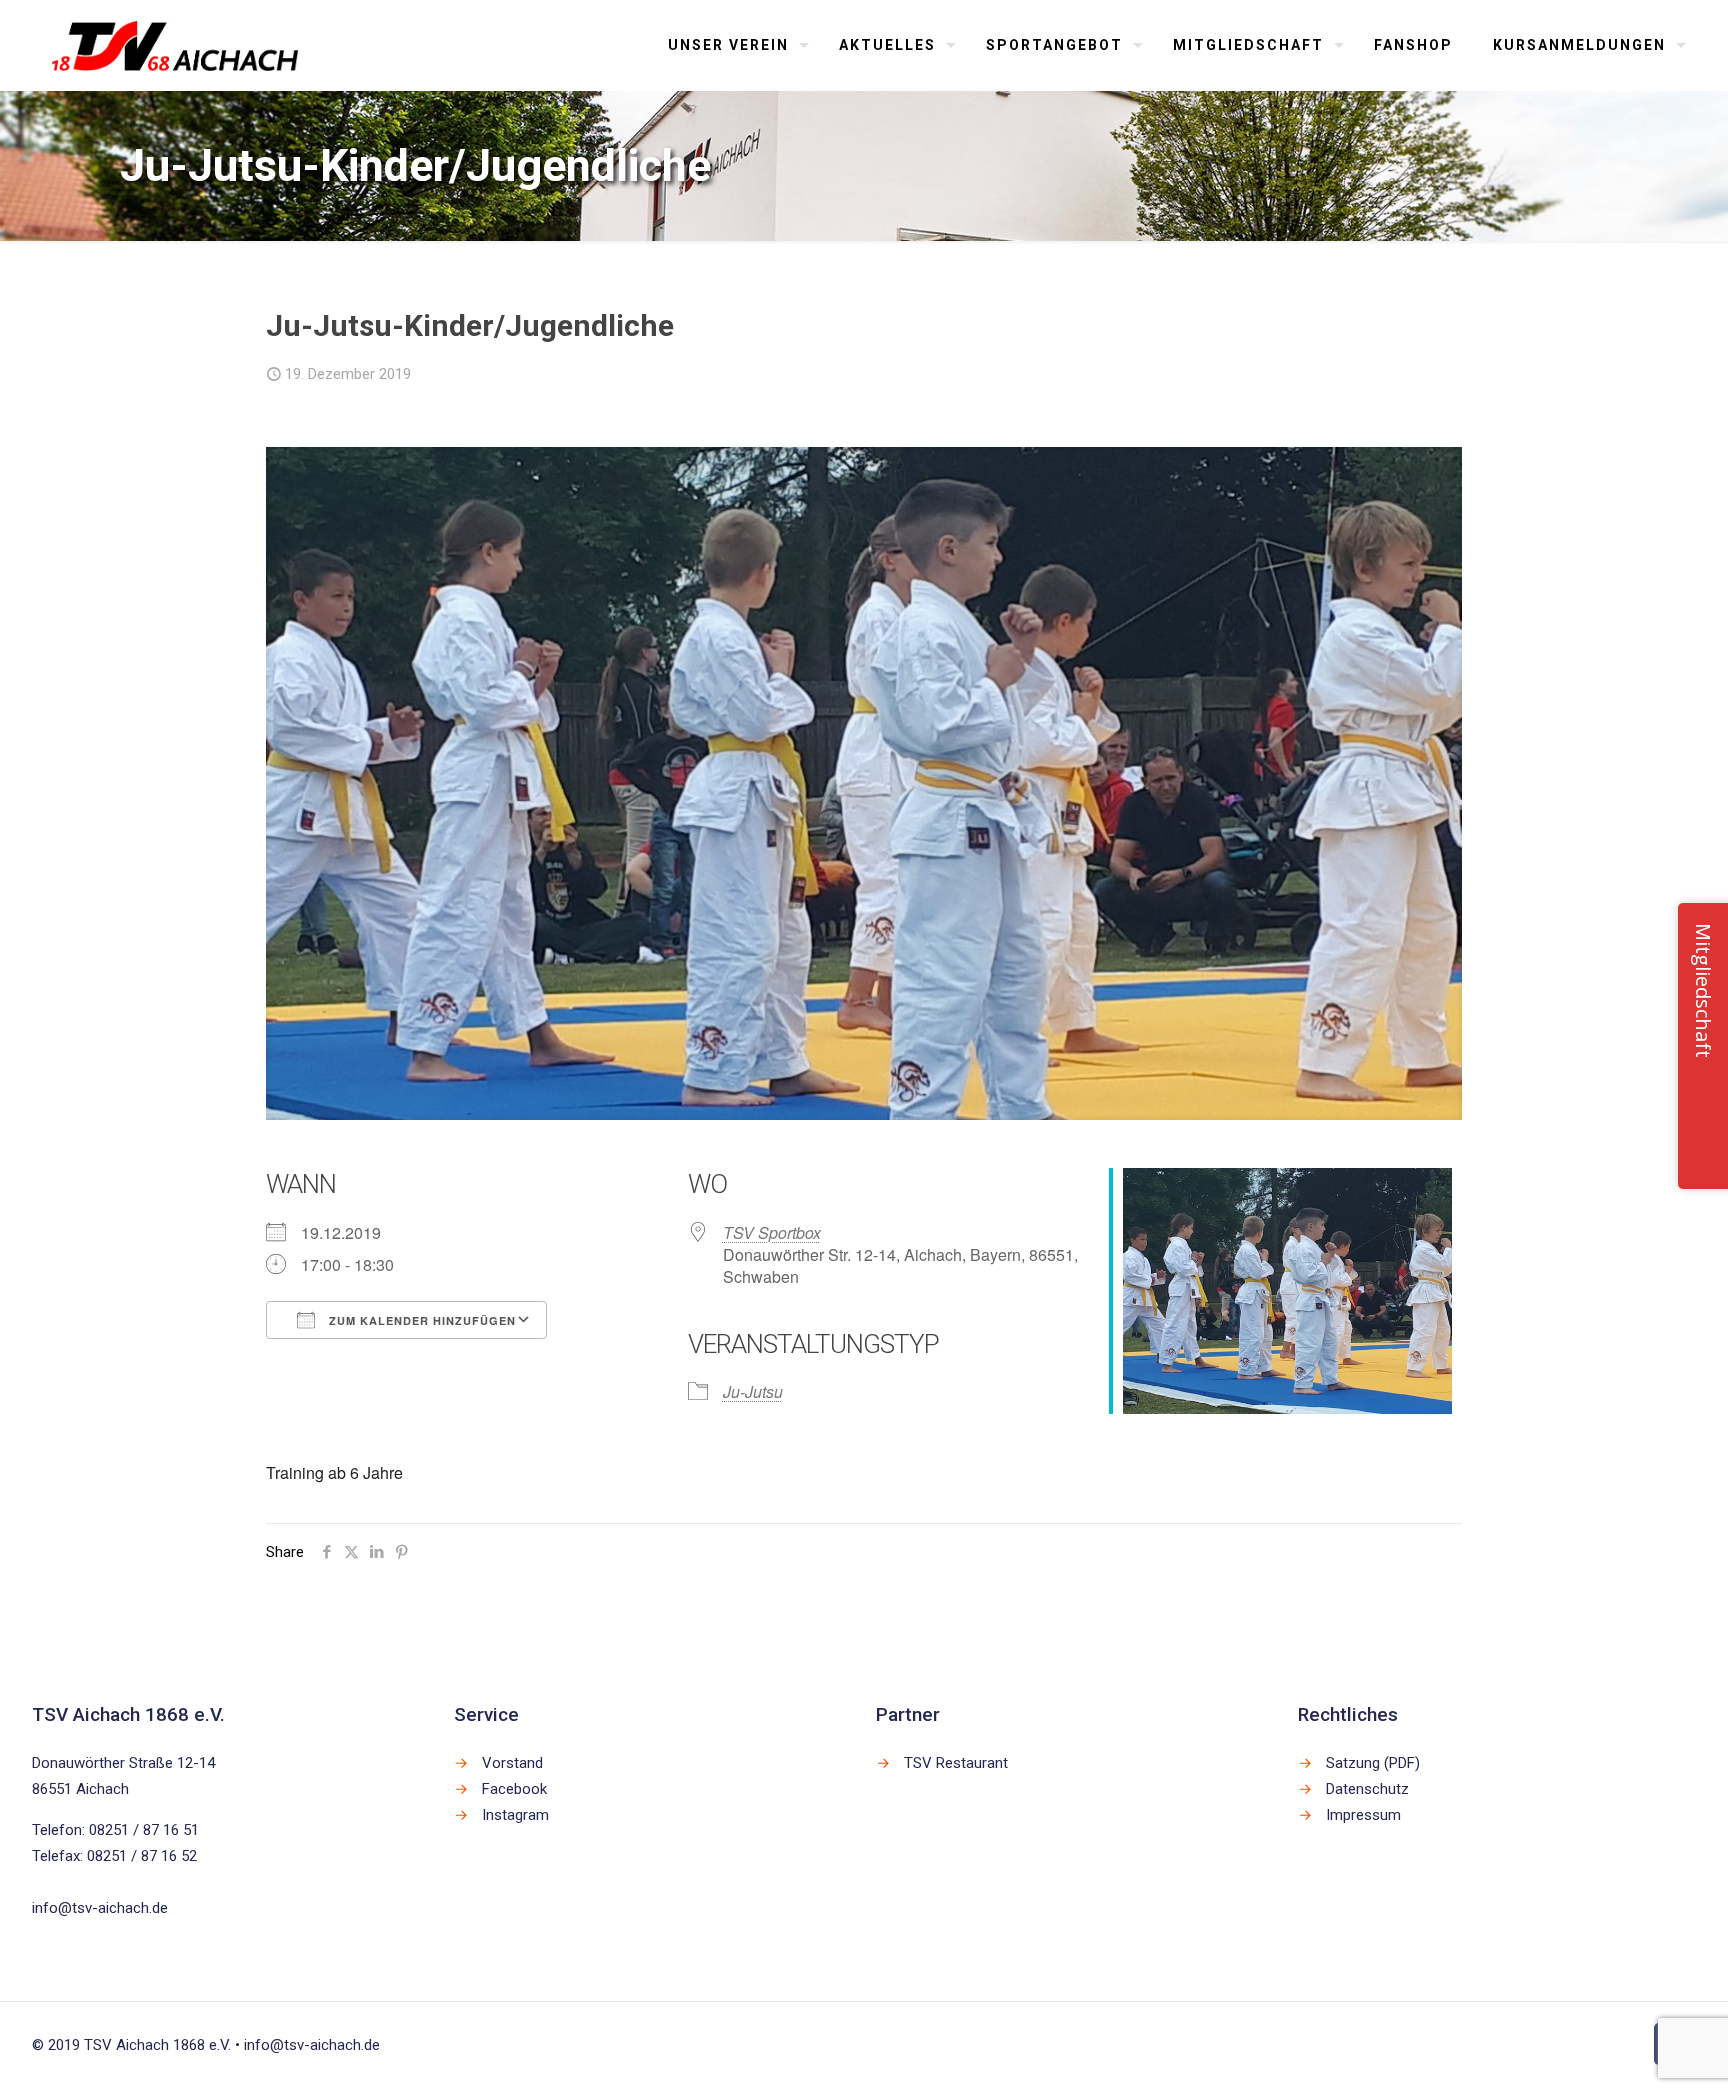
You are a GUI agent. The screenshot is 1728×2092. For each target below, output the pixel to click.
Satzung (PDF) (1373, 1763)
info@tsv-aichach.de (100, 1908)
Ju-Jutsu (753, 1391)
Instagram (515, 1815)
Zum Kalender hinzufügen (420, 1320)
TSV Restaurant (956, 1763)
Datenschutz (1367, 1789)
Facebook (514, 1789)
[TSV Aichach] (175, 45)
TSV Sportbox (772, 1232)
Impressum (1363, 1815)
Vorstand (512, 1763)
